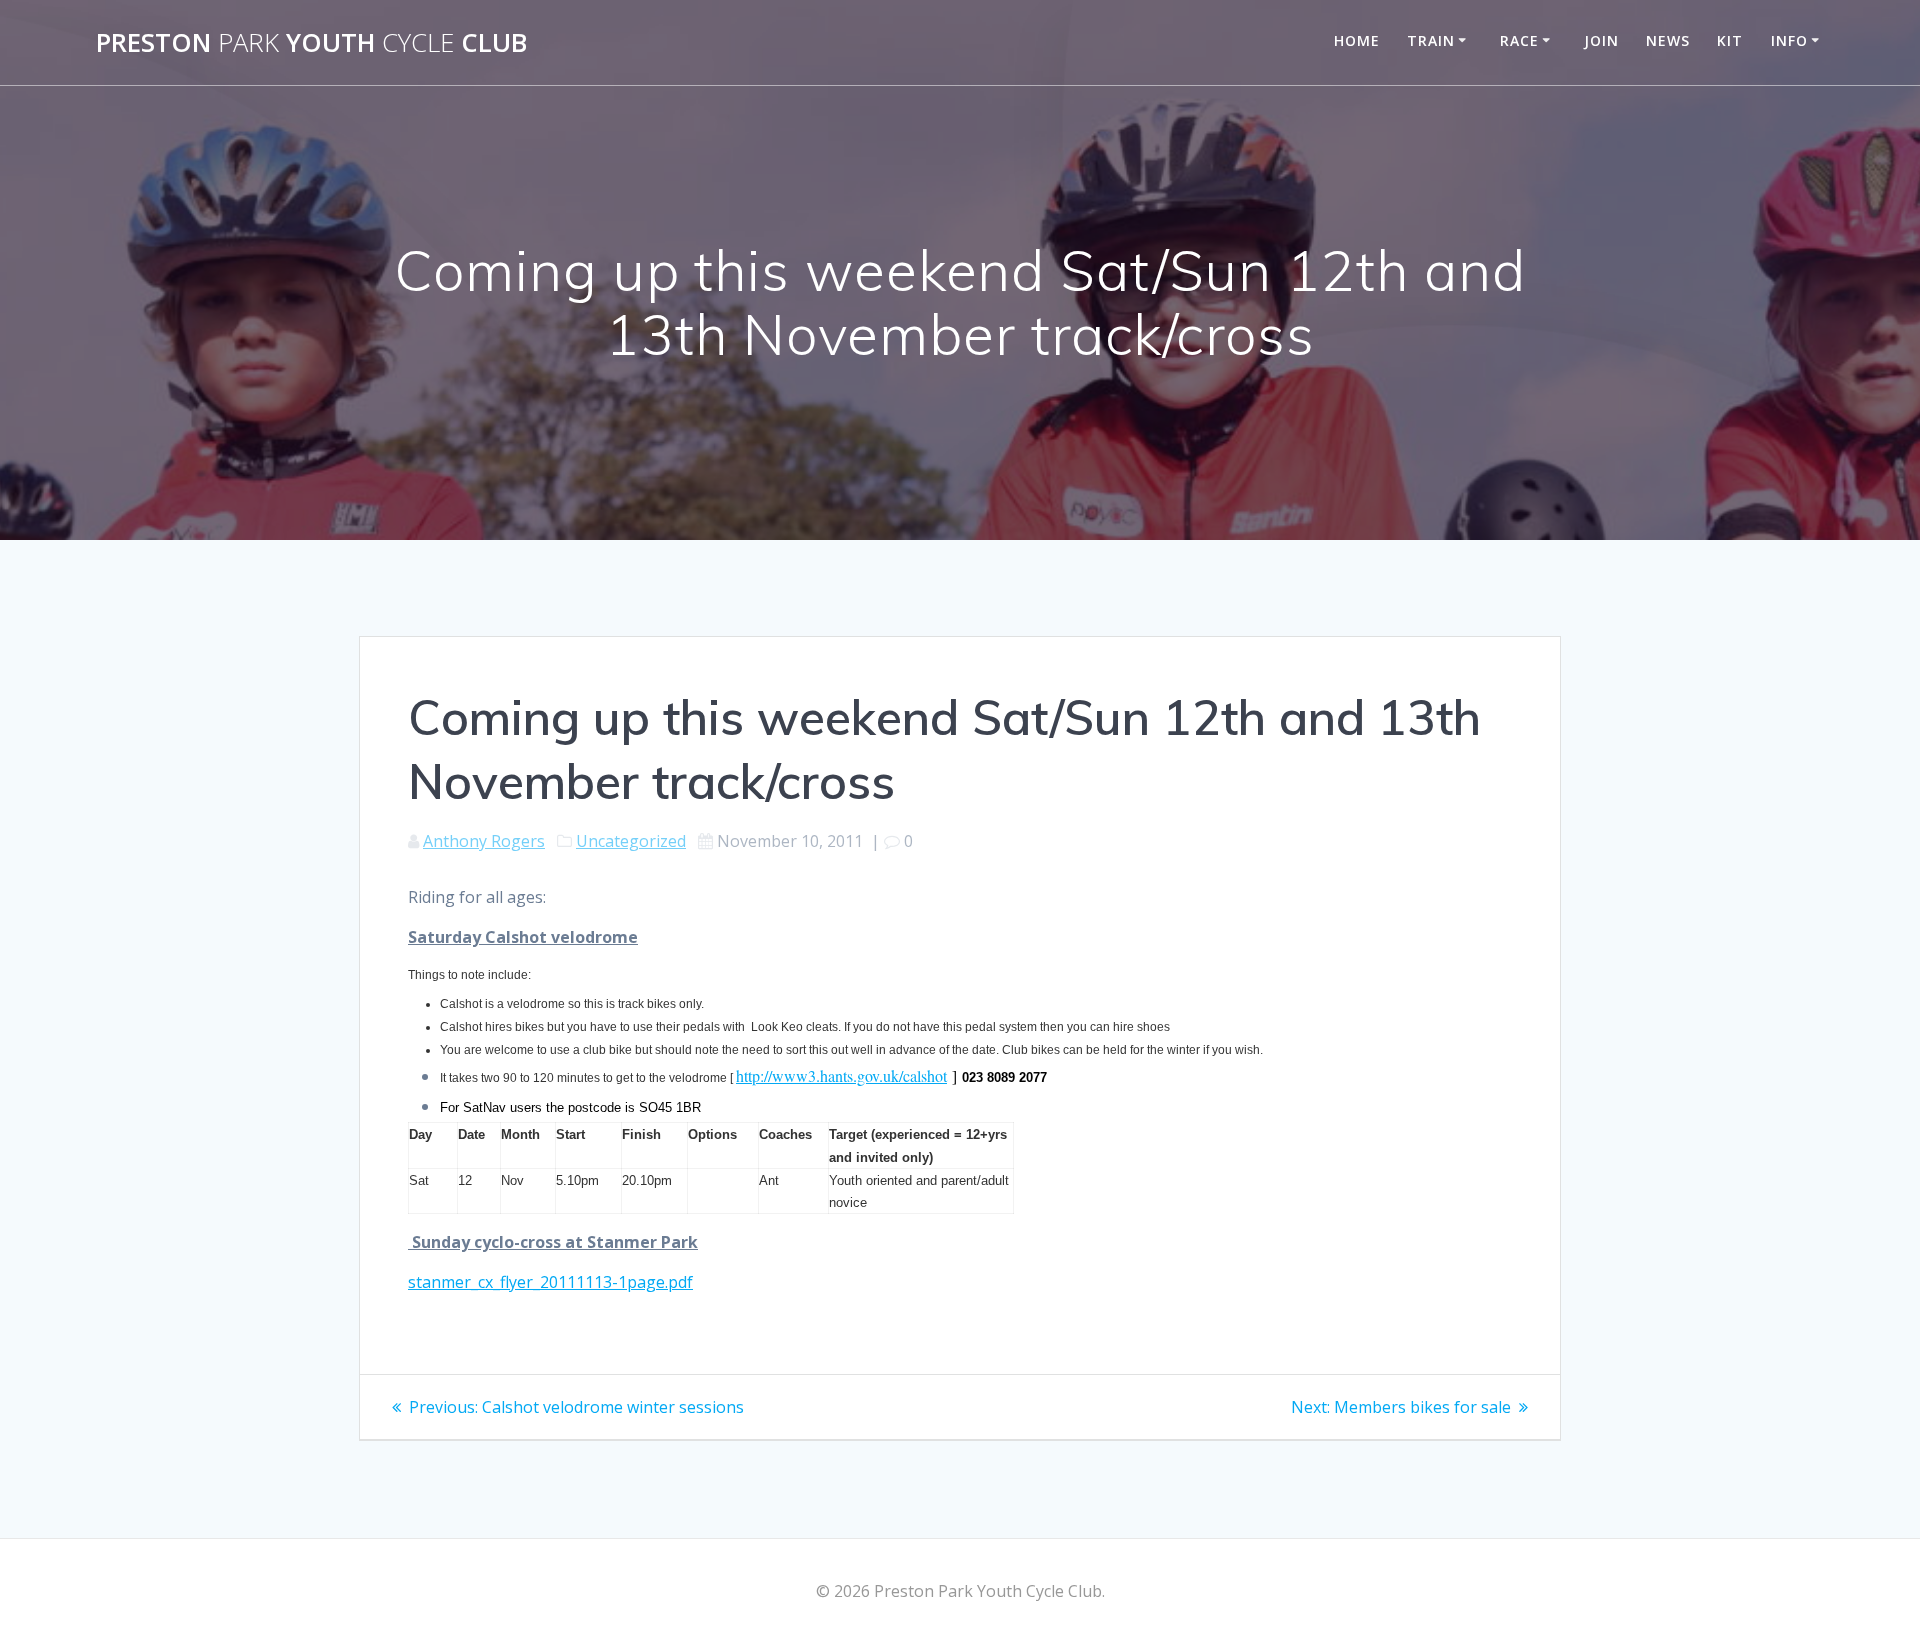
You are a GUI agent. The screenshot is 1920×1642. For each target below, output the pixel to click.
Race (1519, 40)
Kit (1730, 40)
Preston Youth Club (311, 43)
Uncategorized (631, 841)
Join (1601, 40)
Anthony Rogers (484, 841)
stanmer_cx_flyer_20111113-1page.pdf (550, 1282)
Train (1431, 40)
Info (1789, 40)
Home (1357, 40)
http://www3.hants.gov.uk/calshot (841, 1075)
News (1668, 40)
